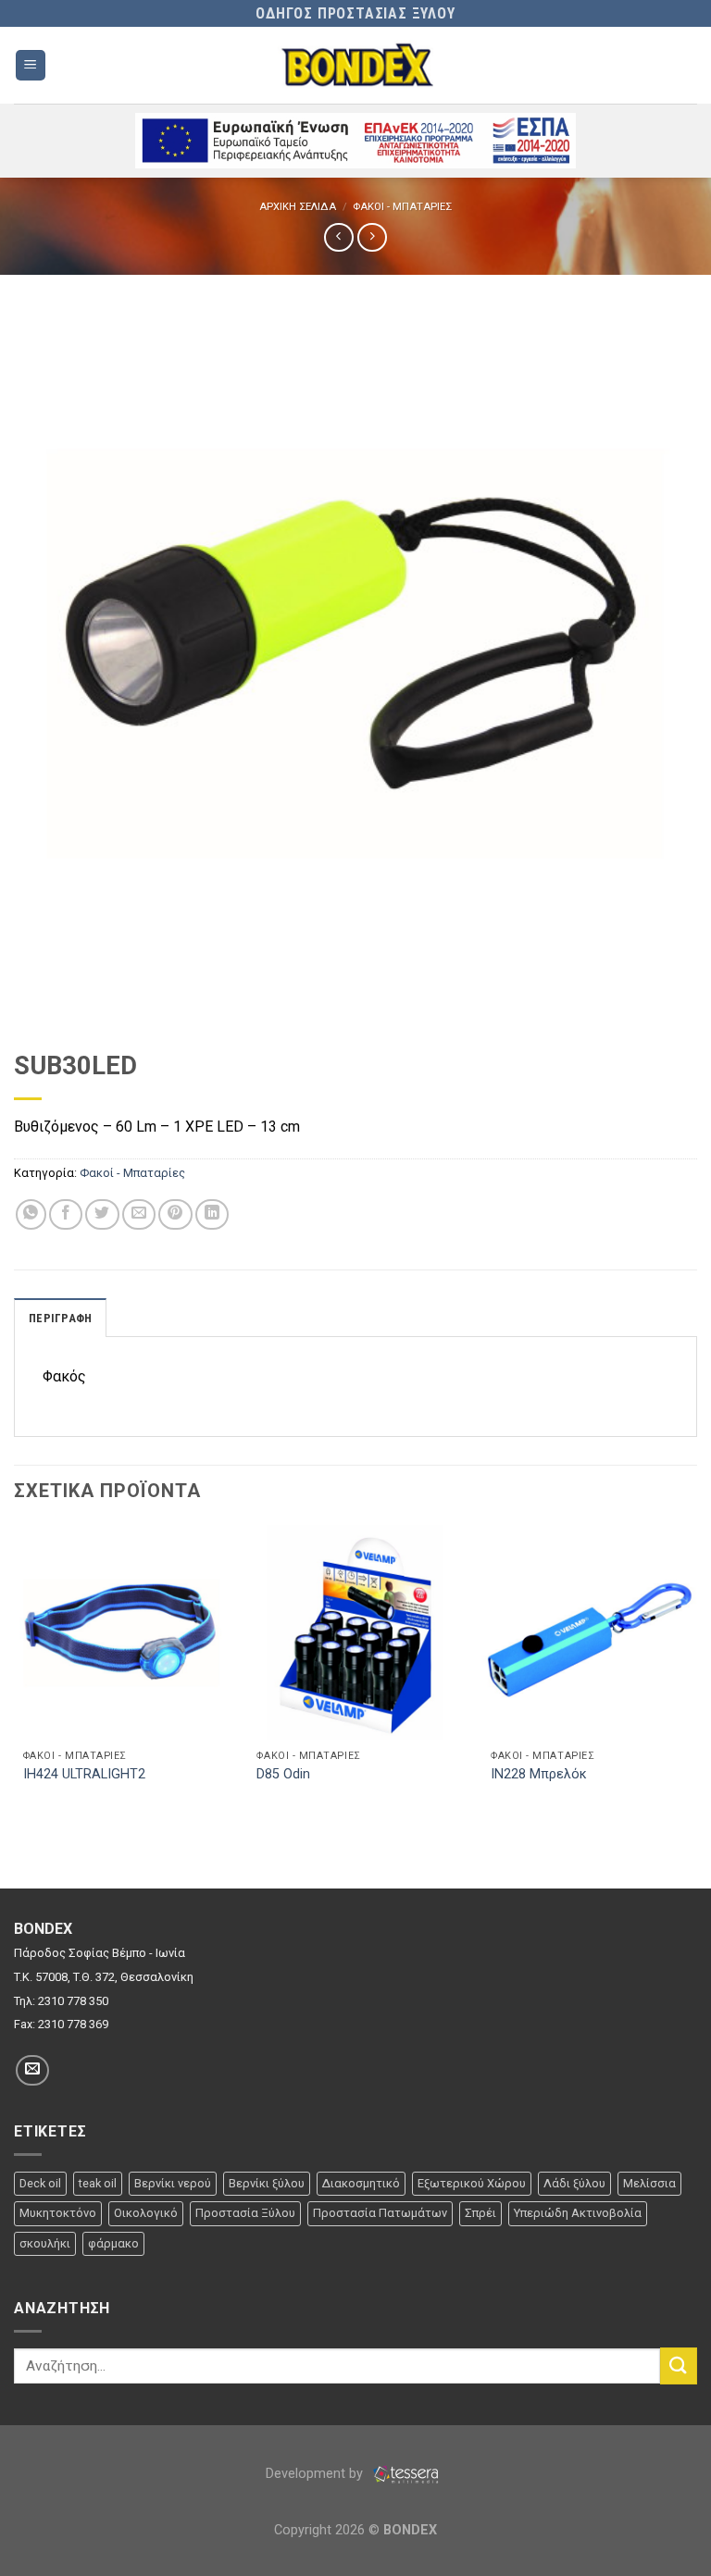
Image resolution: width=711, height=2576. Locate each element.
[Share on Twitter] (102, 1214)
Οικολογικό (146, 2213)
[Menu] (31, 65)
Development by (316, 2474)
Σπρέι (480, 2213)
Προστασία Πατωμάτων (380, 2213)
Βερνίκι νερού (173, 2183)
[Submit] (679, 2365)
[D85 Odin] (355, 1633)
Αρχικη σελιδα (298, 207)
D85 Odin (283, 1774)
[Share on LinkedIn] (212, 1214)
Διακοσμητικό (361, 2183)
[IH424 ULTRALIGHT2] (122, 1633)
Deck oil (40, 2183)
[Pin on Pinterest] (175, 1214)
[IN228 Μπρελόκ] (589, 1633)
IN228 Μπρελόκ (539, 1774)
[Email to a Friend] (139, 1214)
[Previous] (15, 1672)
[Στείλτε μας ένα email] (32, 2070)
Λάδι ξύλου (574, 2183)
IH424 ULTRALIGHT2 (84, 1774)
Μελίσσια (649, 2183)
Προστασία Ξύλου (245, 2213)
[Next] (696, 1672)
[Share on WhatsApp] (31, 1214)
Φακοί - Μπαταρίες (132, 1173)
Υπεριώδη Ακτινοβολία (578, 2213)
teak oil (98, 2183)
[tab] (60, 1318)
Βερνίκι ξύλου (267, 2183)
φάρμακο (113, 2243)
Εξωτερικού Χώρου (472, 2183)
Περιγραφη (60, 1318)
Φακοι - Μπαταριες (402, 207)
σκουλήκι (45, 2243)
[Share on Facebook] (66, 1214)
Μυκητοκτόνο (58, 2213)
